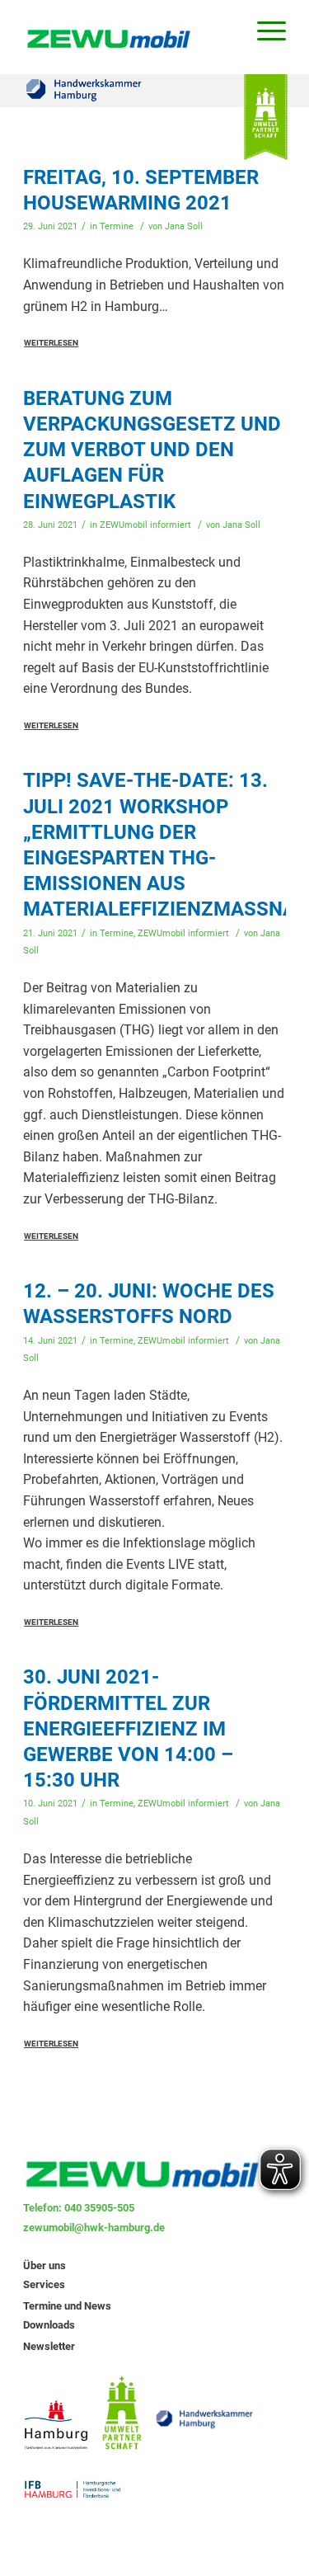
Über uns (44, 2265)
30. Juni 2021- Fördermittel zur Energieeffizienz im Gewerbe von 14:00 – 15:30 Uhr (128, 1728)
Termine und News (67, 2306)
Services (44, 2284)
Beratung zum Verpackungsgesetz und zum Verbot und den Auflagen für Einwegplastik (152, 450)
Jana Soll (184, 226)
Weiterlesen (51, 343)
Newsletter (49, 2346)
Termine (117, 226)
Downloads (49, 2325)
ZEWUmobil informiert (145, 525)
